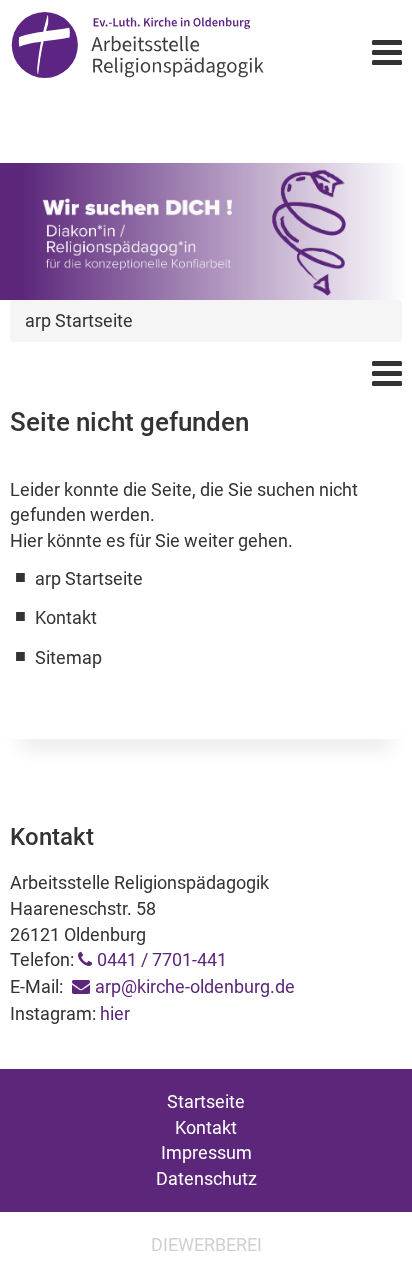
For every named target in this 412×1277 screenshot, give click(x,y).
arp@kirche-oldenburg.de (195, 986)
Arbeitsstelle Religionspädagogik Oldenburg (137, 51)
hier (115, 1013)
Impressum (206, 1152)
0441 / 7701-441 (162, 959)
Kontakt (206, 1127)
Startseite (206, 1101)
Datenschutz (206, 1178)
